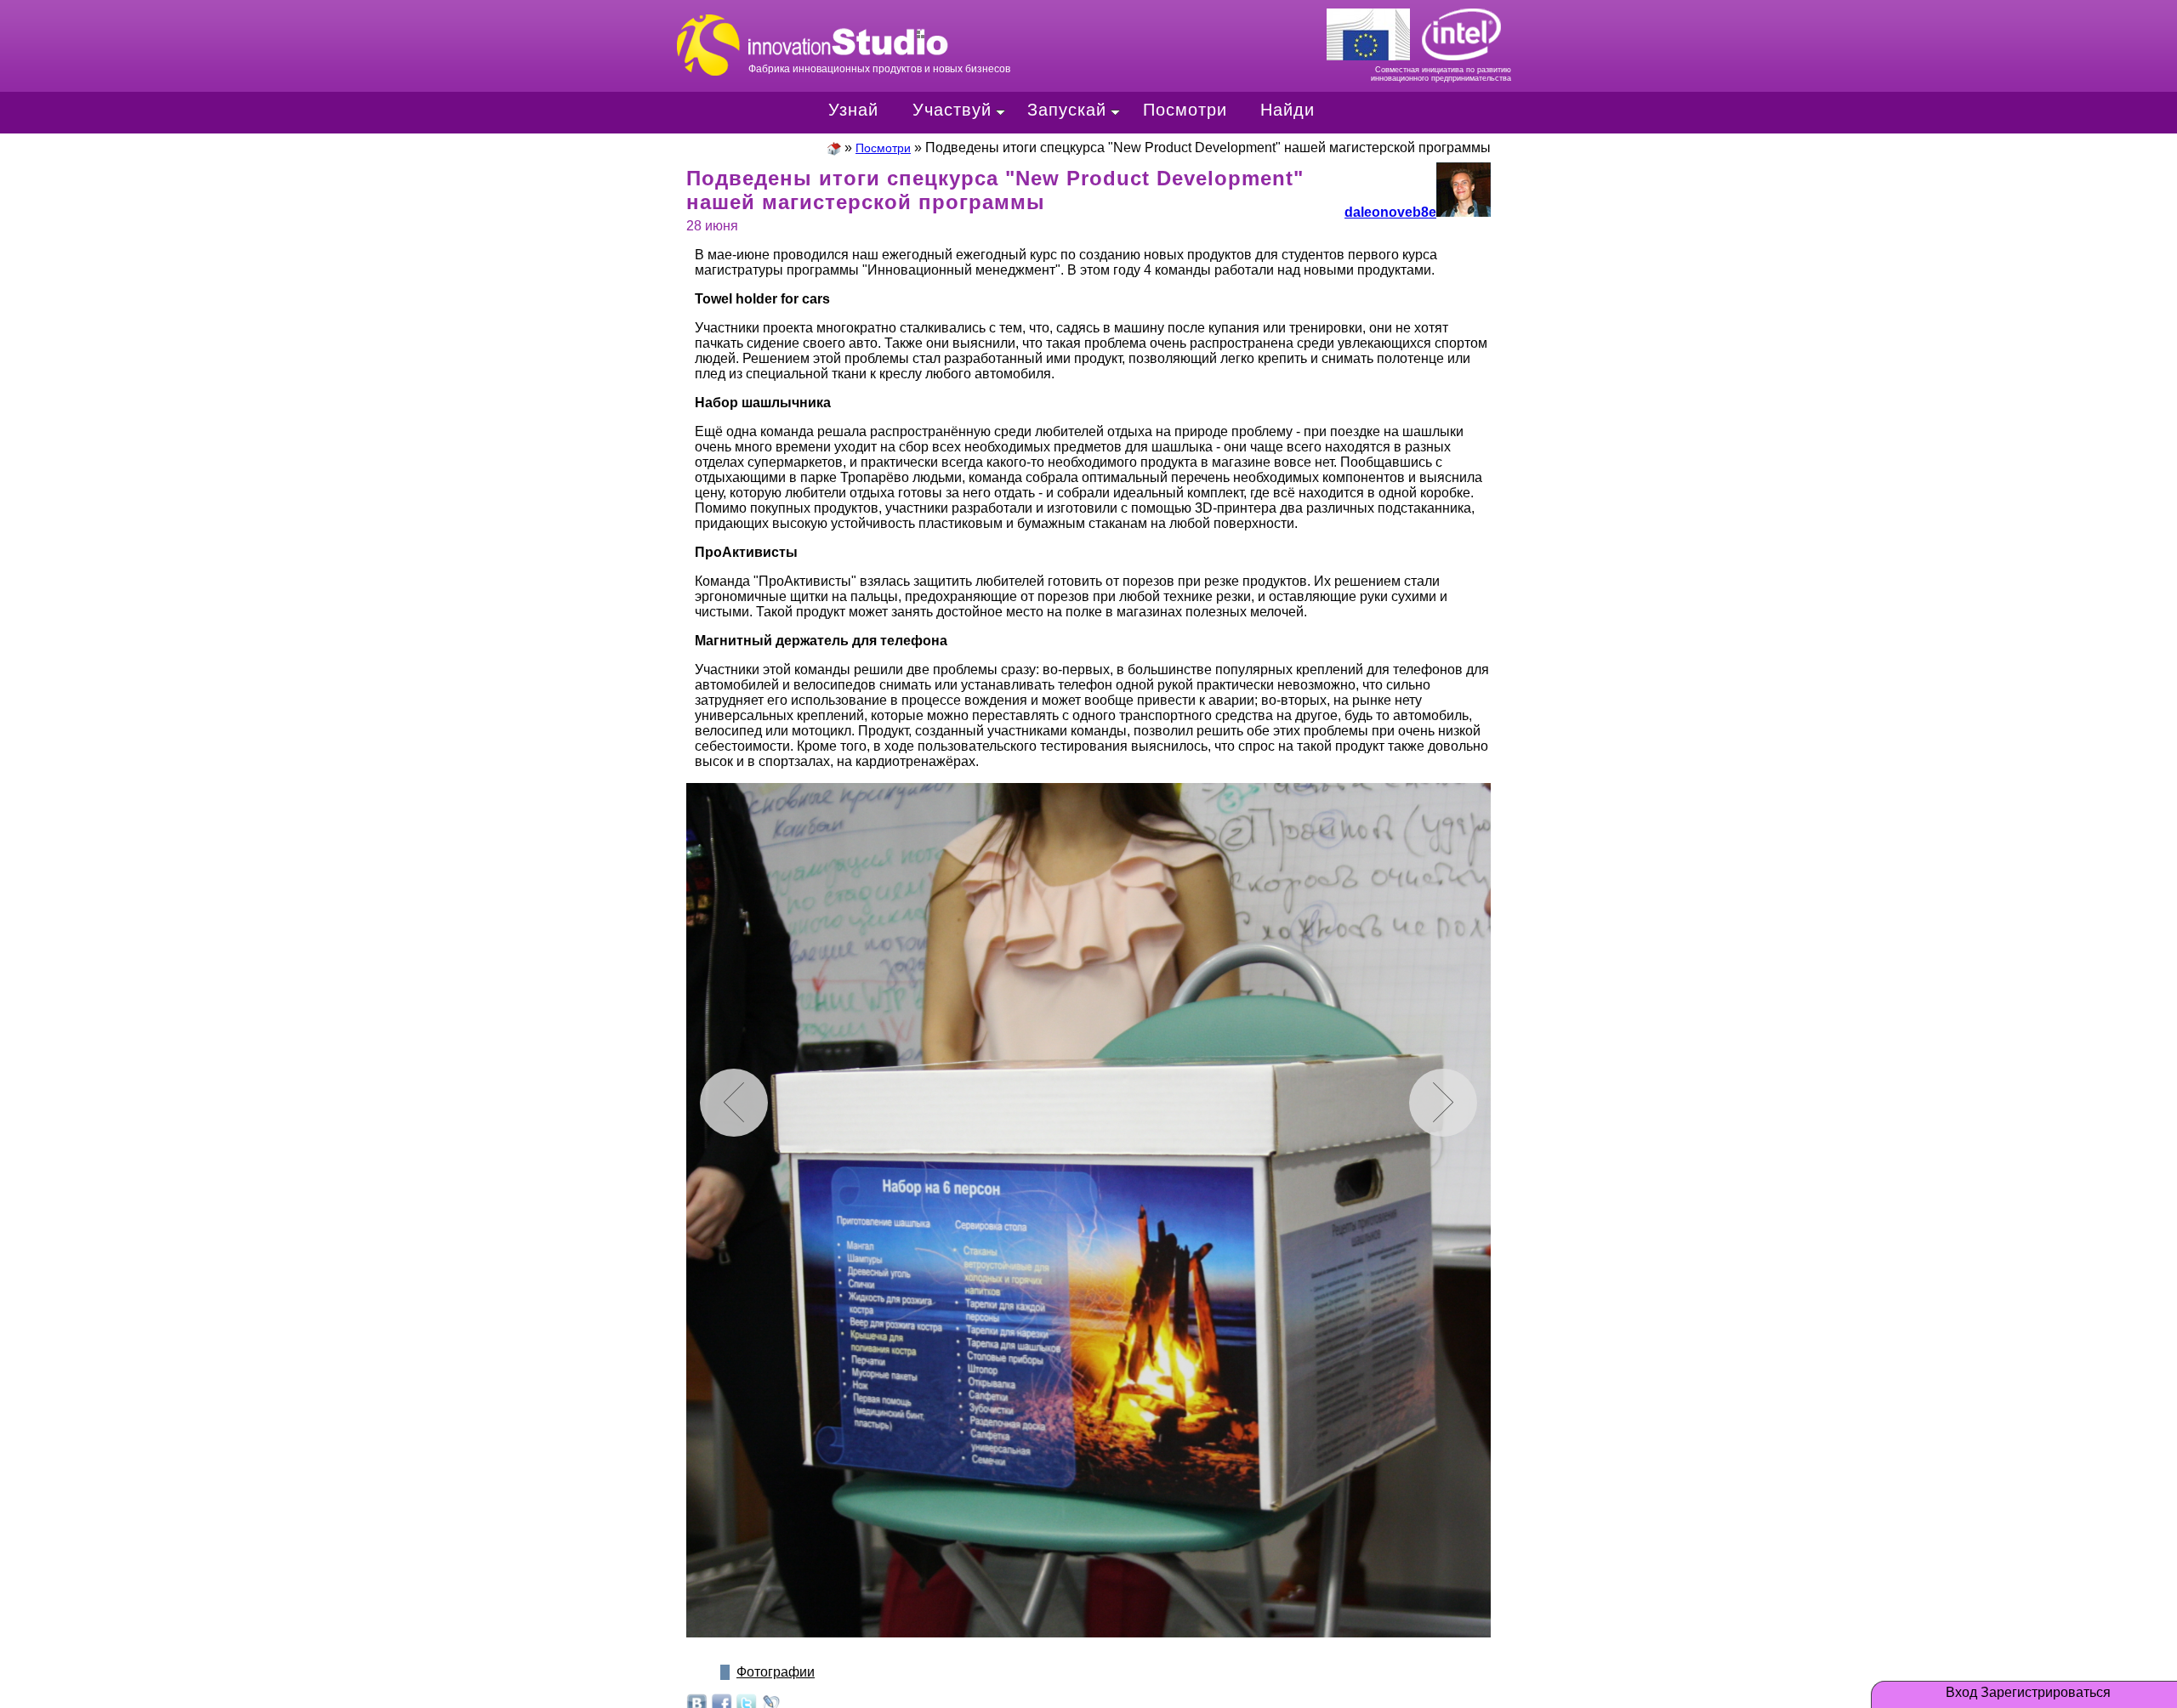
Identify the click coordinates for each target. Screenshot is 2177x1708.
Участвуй (952, 110)
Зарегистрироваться (2046, 1693)
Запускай (1067, 110)
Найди (1287, 110)
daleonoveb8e (1390, 212)
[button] (1443, 1103)
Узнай (853, 110)
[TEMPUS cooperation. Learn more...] (1373, 31)
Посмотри (1185, 110)
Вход (1961, 1693)
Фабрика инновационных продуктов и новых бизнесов (918, 28)
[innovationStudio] (834, 148)
